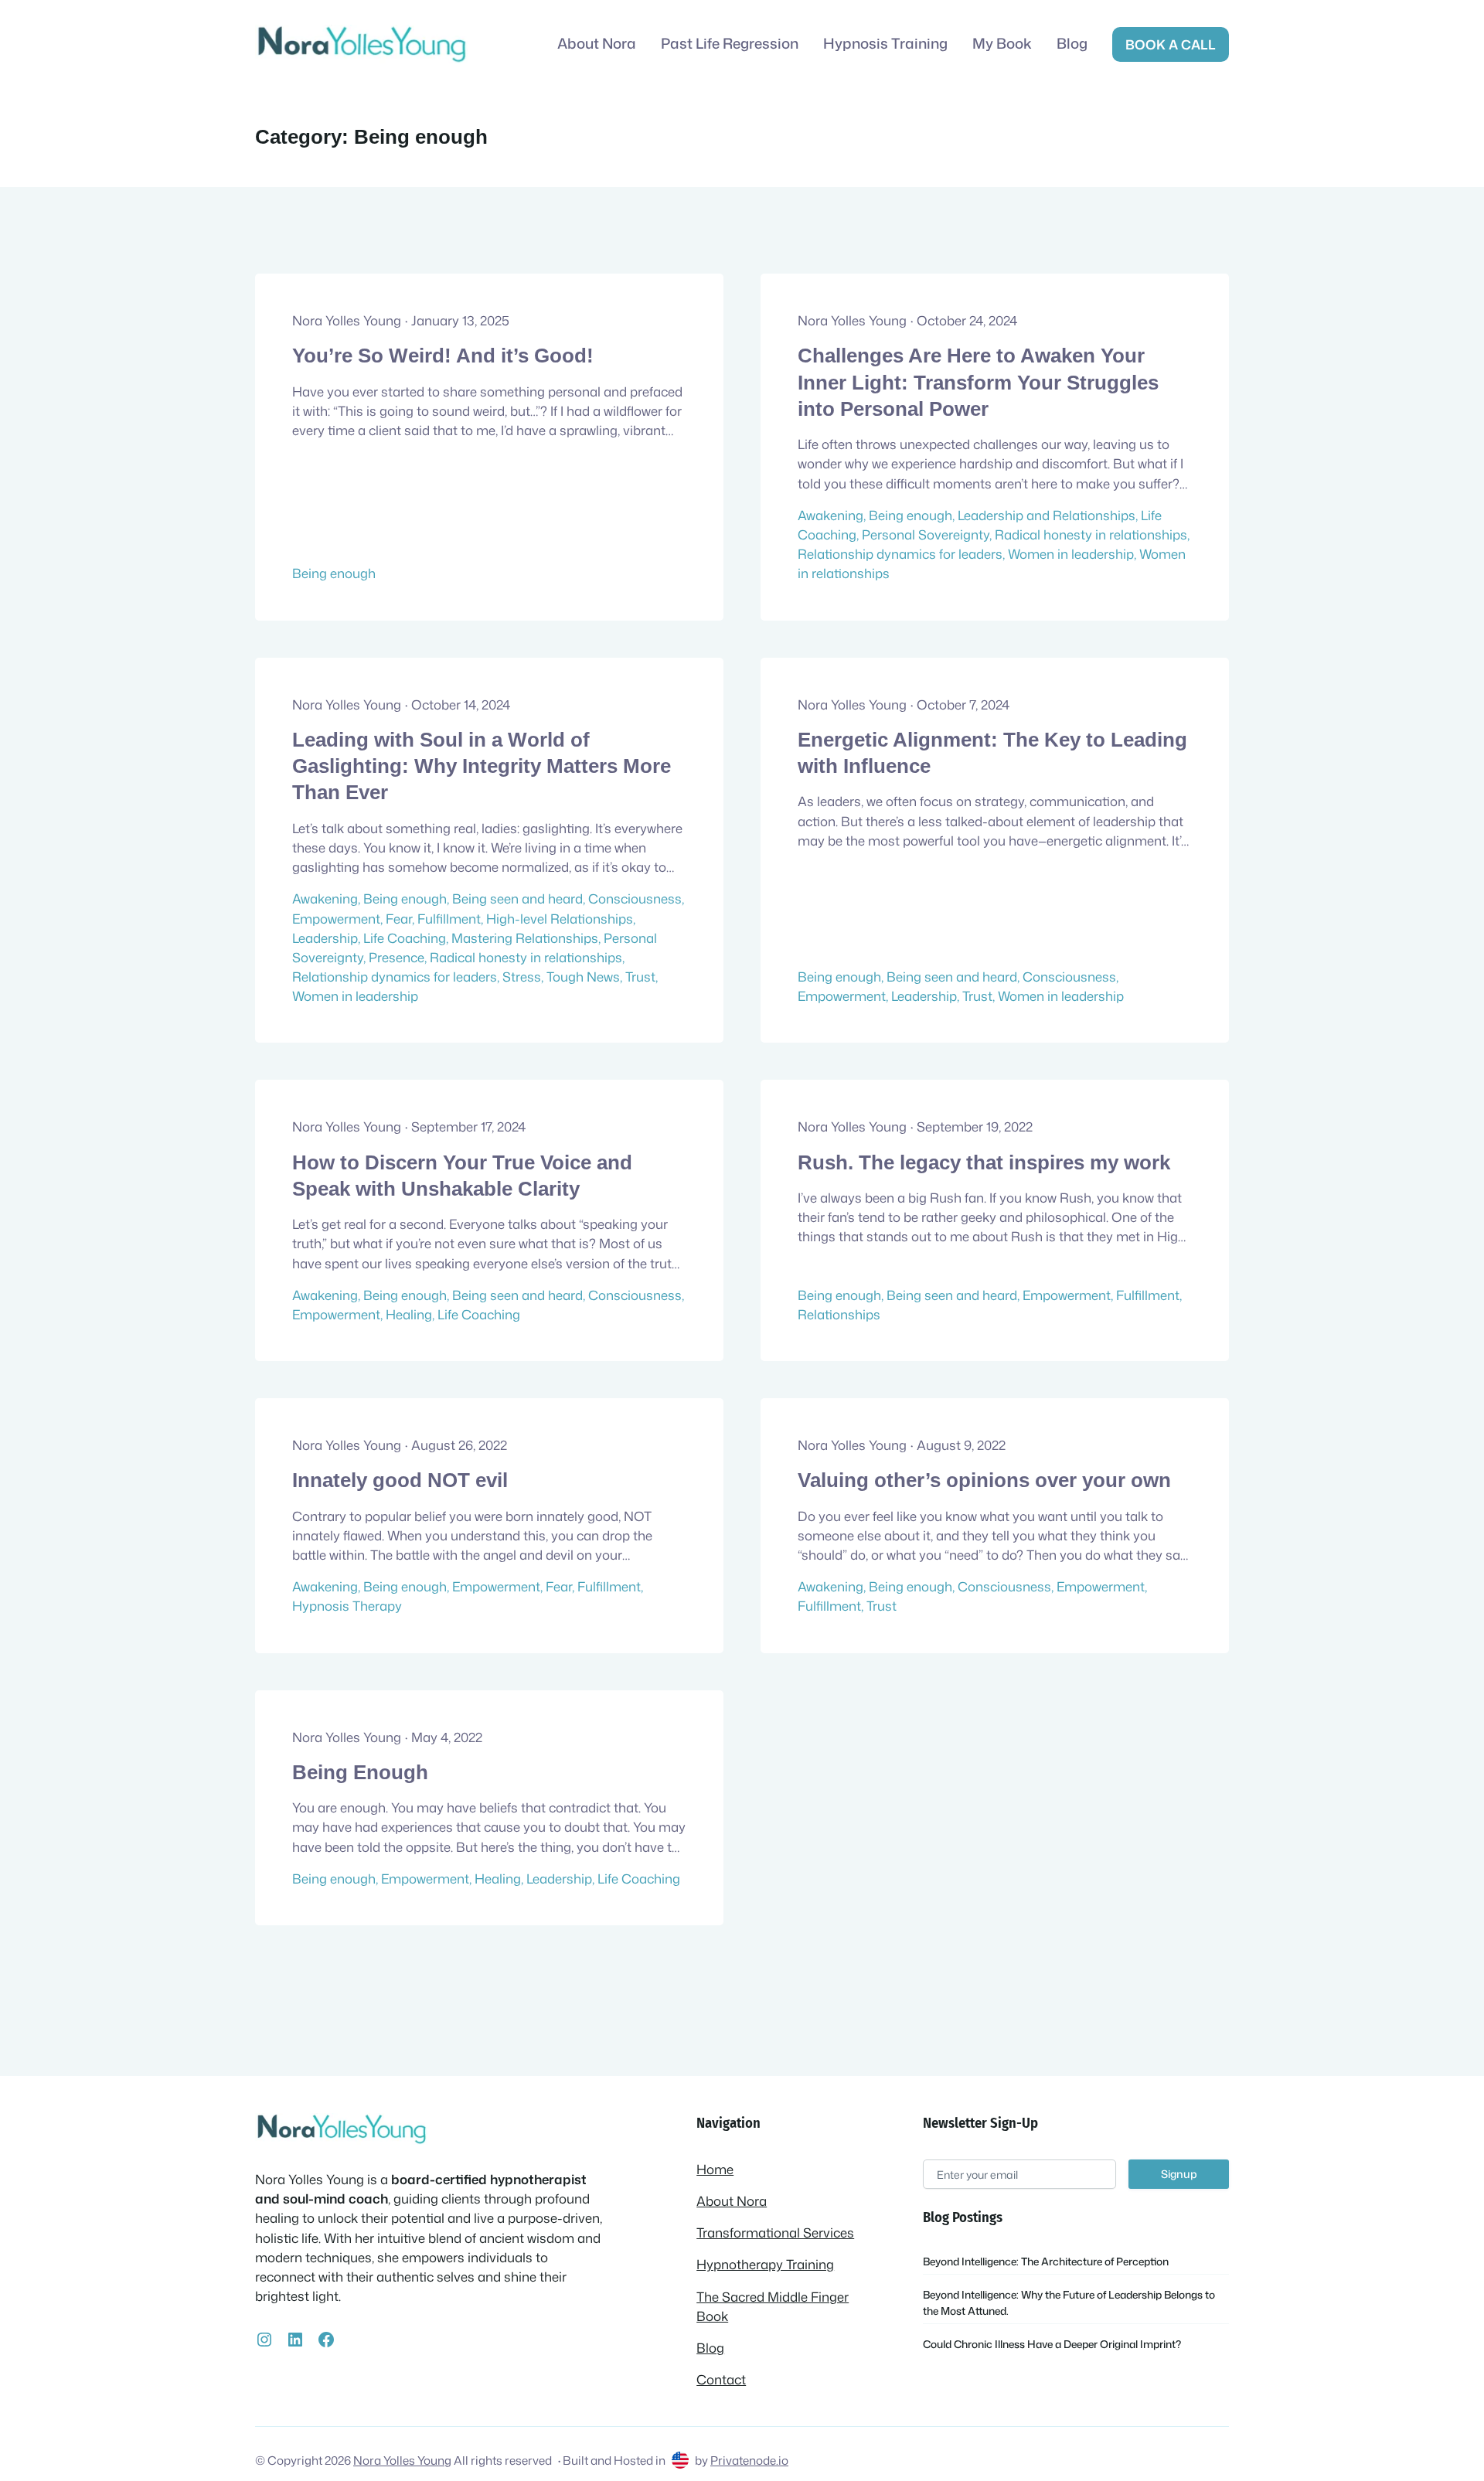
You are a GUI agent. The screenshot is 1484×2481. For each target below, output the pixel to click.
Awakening (830, 515)
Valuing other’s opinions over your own (984, 1480)
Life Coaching (405, 938)
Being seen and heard (517, 898)
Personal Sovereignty (926, 534)
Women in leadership (1071, 554)
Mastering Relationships (525, 938)
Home (715, 2169)
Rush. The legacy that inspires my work (984, 1162)
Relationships (839, 1314)
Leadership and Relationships (1047, 515)
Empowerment (336, 919)
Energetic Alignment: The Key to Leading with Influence (992, 753)
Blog (710, 2348)
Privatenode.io (749, 2460)
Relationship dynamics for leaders (900, 554)
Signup (1179, 2174)
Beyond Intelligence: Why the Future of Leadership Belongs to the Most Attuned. (1069, 2302)
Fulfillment (449, 919)
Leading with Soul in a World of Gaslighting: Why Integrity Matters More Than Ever (482, 766)
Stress (522, 977)
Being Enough (360, 1772)
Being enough (334, 573)
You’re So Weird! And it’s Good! (443, 356)
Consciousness (635, 898)
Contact (721, 2379)
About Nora (732, 2201)
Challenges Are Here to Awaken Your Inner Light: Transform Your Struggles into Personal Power (978, 382)
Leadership (325, 938)
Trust (640, 977)
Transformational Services (775, 2233)
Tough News (583, 977)
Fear (399, 919)
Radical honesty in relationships (1091, 534)
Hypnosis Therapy (347, 1606)
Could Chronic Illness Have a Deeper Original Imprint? (1052, 2344)
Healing (409, 1314)
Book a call (1171, 44)
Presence (397, 957)
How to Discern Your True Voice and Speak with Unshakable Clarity (462, 1176)
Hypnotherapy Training (765, 2264)
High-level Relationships (560, 919)
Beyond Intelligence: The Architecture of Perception (1046, 2261)
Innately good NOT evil (400, 1480)
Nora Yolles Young (402, 2460)
